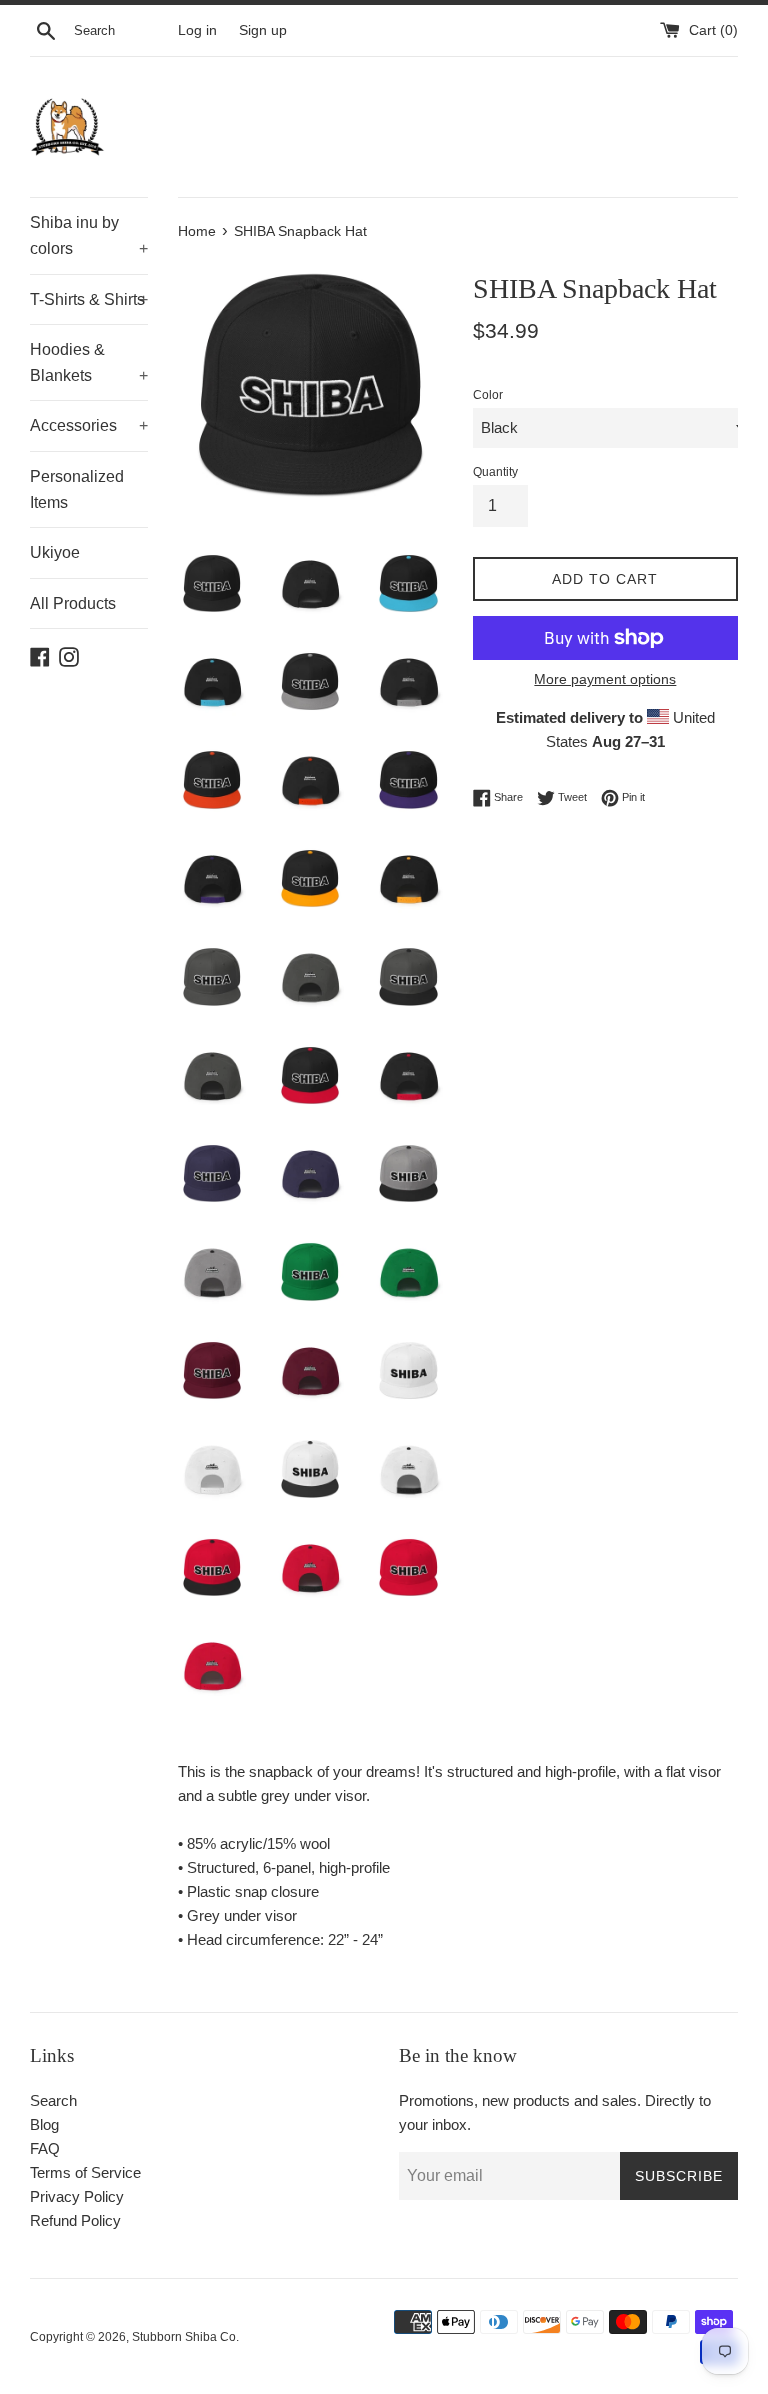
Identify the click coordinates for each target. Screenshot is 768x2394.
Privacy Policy (77, 2196)
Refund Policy (75, 2220)
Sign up (263, 30)
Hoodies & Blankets (89, 362)
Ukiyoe (55, 552)
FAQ (45, 2148)
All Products (73, 603)
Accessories (89, 425)
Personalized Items (77, 489)
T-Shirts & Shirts (89, 299)
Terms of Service (85, 2172)
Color (488, 395)
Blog (44, 2124)
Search (53, 2100)
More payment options (605, 679)
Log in (197, 30)
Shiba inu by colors (89, 235)
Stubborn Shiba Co (184, 2337)
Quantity (495, 472)
